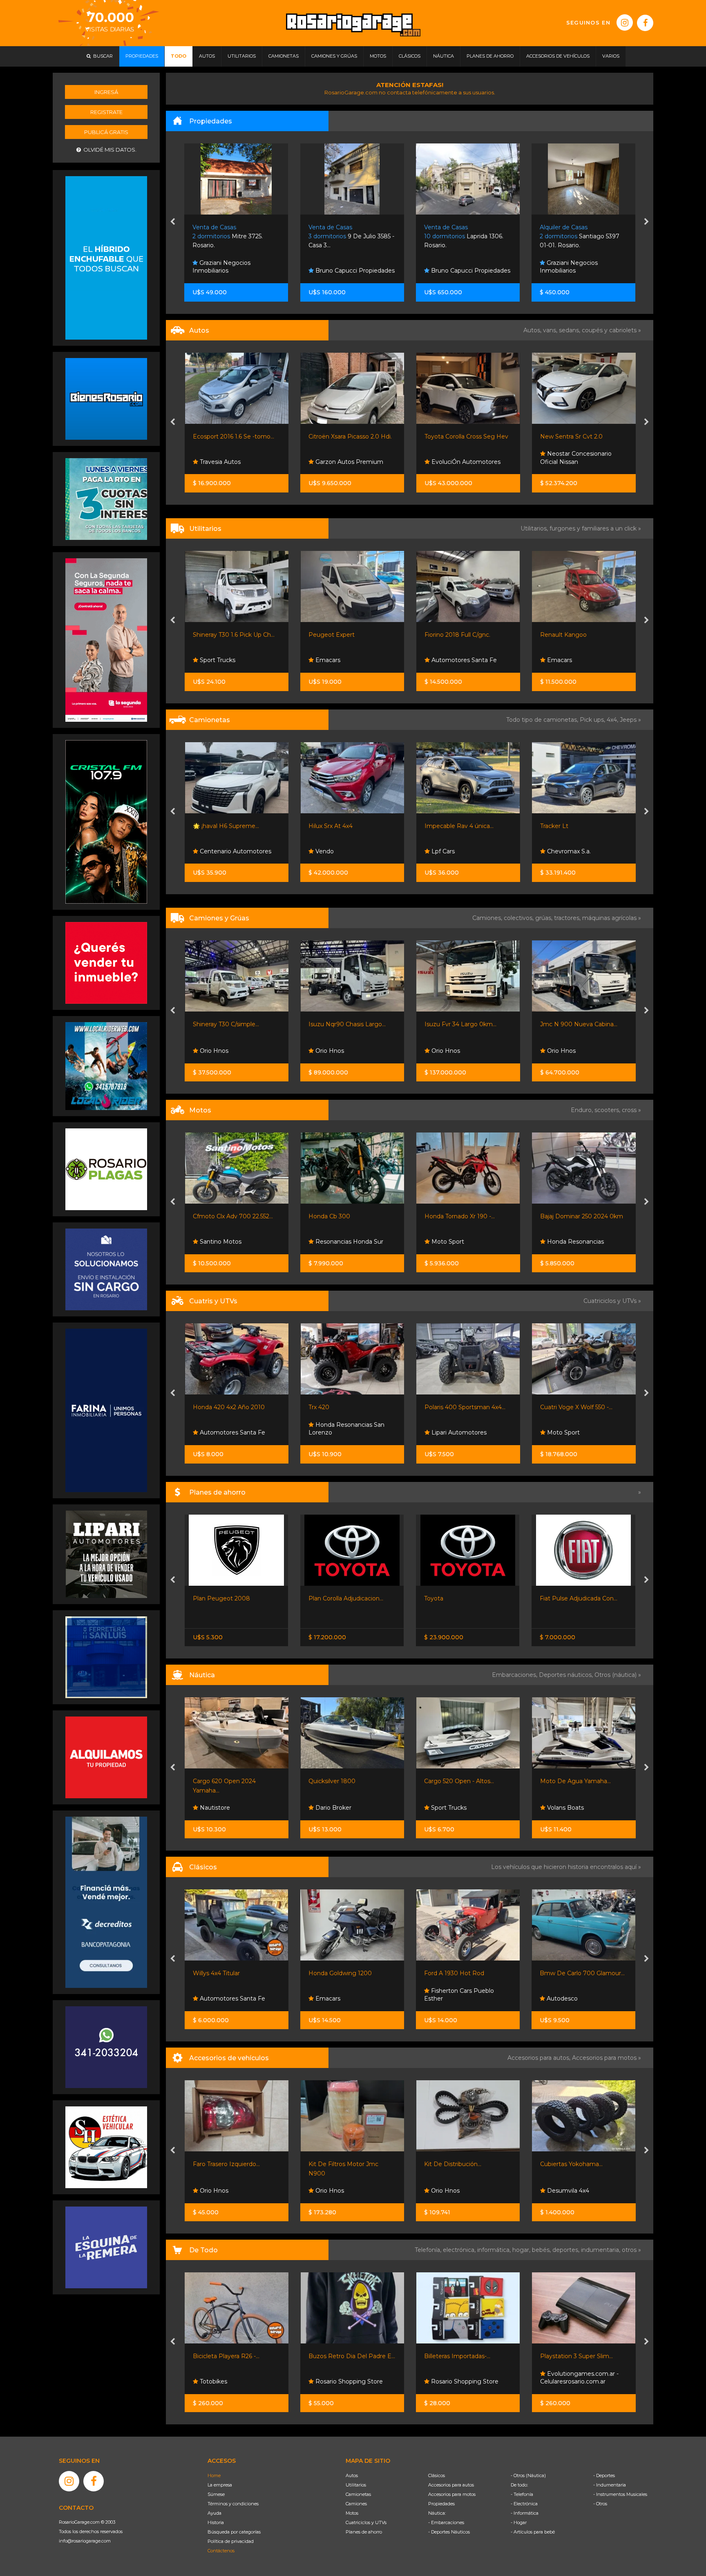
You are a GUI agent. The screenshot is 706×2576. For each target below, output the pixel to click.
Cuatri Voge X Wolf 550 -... (460, 1407)
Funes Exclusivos (570, 851)
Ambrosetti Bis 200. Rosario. (581, 236)
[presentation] (173, 222)
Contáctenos (221, 2551)
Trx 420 (203, 1407)
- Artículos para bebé (533, 2532)
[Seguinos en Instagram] (625, 22)
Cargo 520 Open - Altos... (227, 1781)
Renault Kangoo (447, 635)
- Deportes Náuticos (449, 2532)
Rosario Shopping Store (232, 2381)
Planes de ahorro (364, 2532)
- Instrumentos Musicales (620, 2494)
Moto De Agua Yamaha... (344, 1781)
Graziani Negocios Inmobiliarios (453, 267)
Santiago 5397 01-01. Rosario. (464, 236)
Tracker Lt (438, 826)
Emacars (211, 660)
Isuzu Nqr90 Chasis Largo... (231, 1024)
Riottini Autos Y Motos (572, 1216)
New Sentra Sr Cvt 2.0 (455, 436)
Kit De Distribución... (221, 2164)
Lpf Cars (326, 851)
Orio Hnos (213, 1051)
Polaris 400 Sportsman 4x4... (349, 1407)
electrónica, (460, 2250)
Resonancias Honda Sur (232, 1242)
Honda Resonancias (459, 1242)
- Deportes (604, 2475)
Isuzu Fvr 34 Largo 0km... (344, 1024)
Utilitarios (356, 2485)
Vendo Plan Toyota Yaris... (460, 1598)
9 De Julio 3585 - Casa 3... (236, 236)
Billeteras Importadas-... (226, 2356)
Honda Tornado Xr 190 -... (344, 1216)
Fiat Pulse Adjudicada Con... (347, 1598)
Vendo (208, 851)
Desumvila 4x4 (336, 2191)
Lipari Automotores (342, 1432)
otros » (631, 2250)
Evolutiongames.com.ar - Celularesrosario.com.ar (348, 2378)
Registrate (106, 112)
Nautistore (445, 1808)
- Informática (525, 2513)
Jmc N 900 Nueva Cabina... (463, 1024)
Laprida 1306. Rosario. (348, 236)
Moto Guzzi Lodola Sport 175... (467, 1973)
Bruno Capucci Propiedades (239, 271)
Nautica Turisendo (572, 1808)
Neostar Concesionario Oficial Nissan (460, 458)
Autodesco (330, 1999)
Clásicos (437, 2475)
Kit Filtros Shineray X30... (574, 2164)
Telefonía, (429, 2250)
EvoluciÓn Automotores (349, 462)
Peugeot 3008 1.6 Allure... (576, 436)
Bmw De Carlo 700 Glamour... (351, 1973)
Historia (216, 2522)
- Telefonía (522, 2494)
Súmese (216, 2494)
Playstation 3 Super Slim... (345, 2356)
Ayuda (214, 2513)
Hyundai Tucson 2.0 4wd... (576, 826)
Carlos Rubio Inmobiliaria (581, 271)
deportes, (567, 2250)
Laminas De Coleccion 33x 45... (467, 2356)
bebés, (542, 2250)
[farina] (106, 1410)
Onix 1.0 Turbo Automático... (580, 1598)
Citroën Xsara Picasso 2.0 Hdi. (234, 436)
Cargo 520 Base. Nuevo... (459, 1781)
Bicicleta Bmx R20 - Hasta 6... (581, 2356)
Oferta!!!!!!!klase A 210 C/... (574, 1781)
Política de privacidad (231, 2541)
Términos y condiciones (233, 2504)
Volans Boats (333, 1808)
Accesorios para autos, (540, 2058)
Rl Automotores (569, 660)
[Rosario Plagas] (106, 1169)
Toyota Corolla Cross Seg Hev (350, 436)
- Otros (600, 2504)
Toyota (202, 1598)
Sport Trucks (564, 1432)
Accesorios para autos (451, 2485)
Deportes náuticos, (567, 1675)
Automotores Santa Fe (347, 660)
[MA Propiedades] (106, 962)
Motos (352, 2513)
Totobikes (560, 2381)
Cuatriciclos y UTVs (366, 2522)
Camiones (356, 2504)
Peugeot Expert (216, 635)
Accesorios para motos (604, 2058)
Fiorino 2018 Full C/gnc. (341, 635)
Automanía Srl (566, 462)
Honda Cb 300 (213, 1216)
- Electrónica (524, 2504)
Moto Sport (331, 1242)
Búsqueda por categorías (234, 2532)
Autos (352, 2475)
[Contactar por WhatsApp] (106, 398)
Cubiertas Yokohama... (340, 2164)
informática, (495, 2250)
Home (214, 2475)
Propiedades (441, 2504)
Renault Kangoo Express (575, 635)
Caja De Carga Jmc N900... (578, 1024)
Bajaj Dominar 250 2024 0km (466, 1216)
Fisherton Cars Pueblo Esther (228, 1995)
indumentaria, (601, 2250)
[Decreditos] (106, 1902)
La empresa (220, 2485)
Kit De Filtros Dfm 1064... (459, 2164)
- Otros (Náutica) (528, 2475)
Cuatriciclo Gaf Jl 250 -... (573, 1407)
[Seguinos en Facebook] (645, 23)
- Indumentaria (610, 2485)
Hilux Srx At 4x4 (214, 826)
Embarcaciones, (515, 1675)
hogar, (522, 2250)
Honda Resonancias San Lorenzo (230, 1429)
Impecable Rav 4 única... (343, 826)
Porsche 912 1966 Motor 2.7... (581, 1973)
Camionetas (358, 2494)
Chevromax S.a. (452, 851)
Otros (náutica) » (618, 1675)
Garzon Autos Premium (232, 462)
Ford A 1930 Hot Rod (223, 1973)
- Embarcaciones (446, 2522)
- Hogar (519, 2522)
